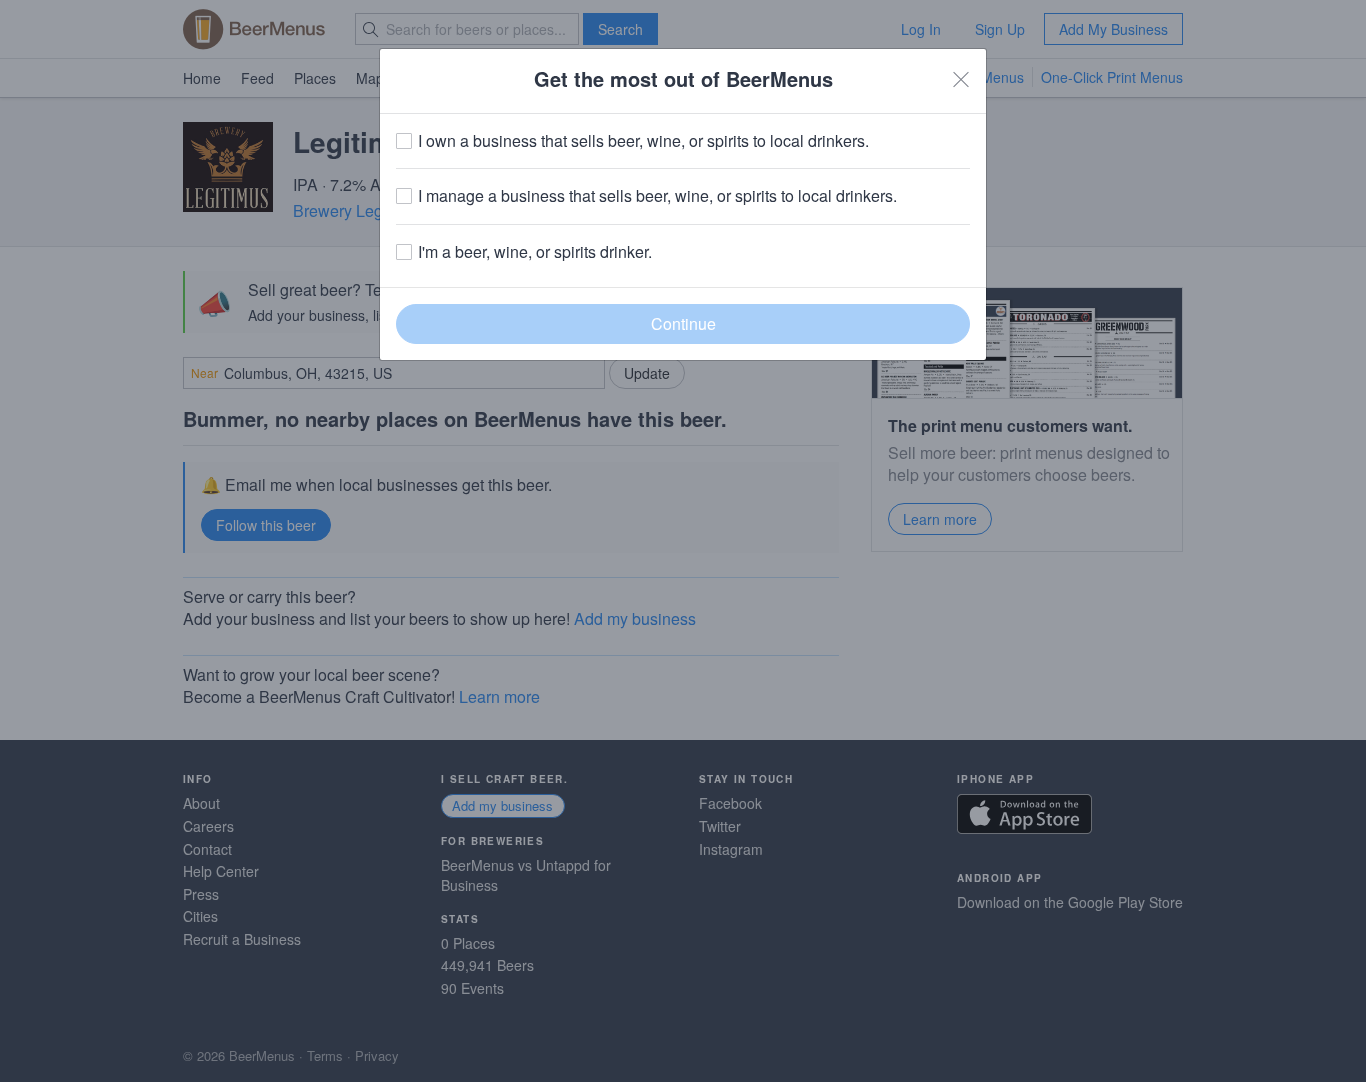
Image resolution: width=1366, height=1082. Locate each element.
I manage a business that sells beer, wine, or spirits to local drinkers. (657, 196)
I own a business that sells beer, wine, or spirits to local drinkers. (643, 141)
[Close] (961, 79)
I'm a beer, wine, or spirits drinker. (535, 252)
